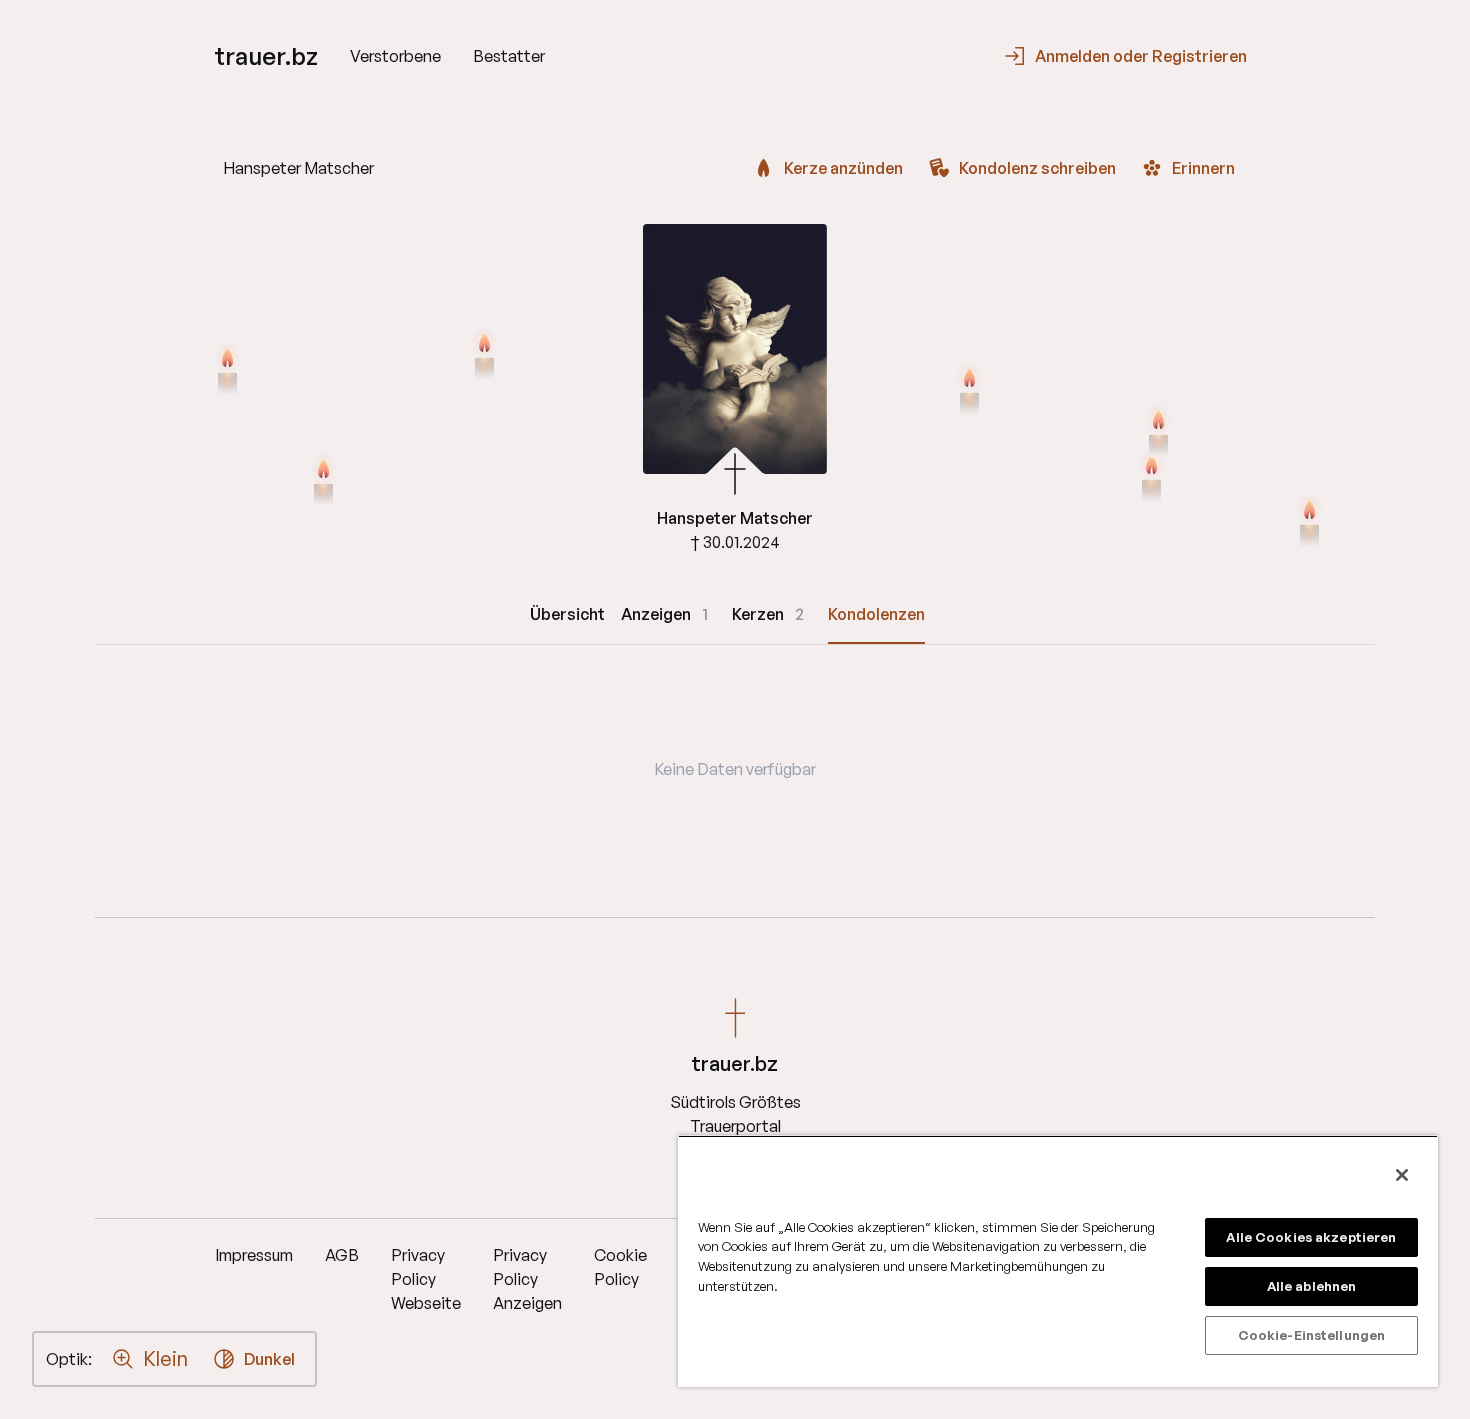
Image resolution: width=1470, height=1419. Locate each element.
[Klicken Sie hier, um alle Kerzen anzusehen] (323, 481)
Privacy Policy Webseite (426, 1279)
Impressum (254, 1255)
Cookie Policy (620, 1267)
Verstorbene (395, 56)
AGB (342, 1255)
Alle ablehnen (1312, 1286)
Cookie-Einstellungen (1312, 1335)
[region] (1058, 1261)
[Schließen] (1402, 1175)
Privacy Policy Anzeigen (527, 1279)
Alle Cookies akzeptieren (1311, 1237)
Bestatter (509, 56)
